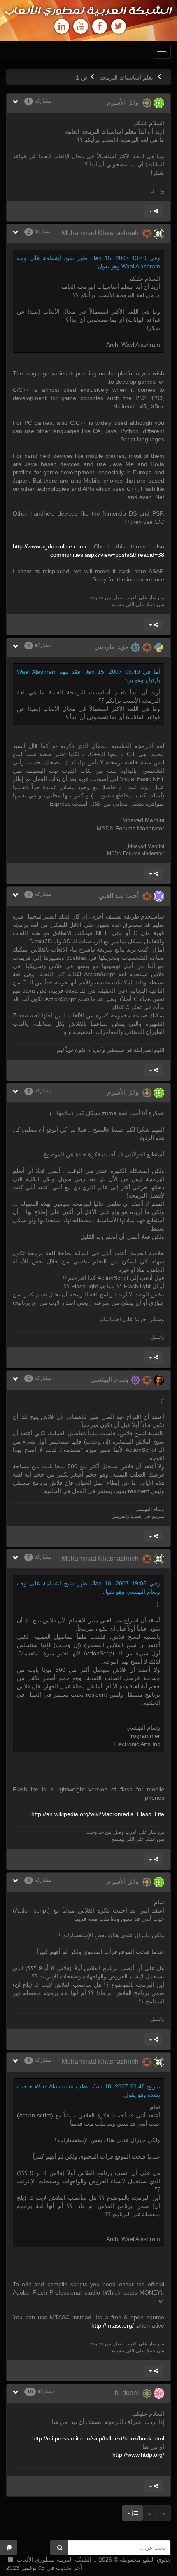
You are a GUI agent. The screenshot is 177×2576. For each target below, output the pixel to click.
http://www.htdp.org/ (138, 2455)
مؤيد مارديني (112, 647)
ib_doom (128, 2393)
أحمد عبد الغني (120, 896)
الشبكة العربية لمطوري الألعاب (88, 11)
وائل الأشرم (125, 102)
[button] (9, 2548)
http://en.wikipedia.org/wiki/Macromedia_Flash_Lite (98, 1814)
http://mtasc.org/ (113, 2325)
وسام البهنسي (111, 1379)
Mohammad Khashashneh (102, 233)
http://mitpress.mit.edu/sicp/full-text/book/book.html (98, 2438)
